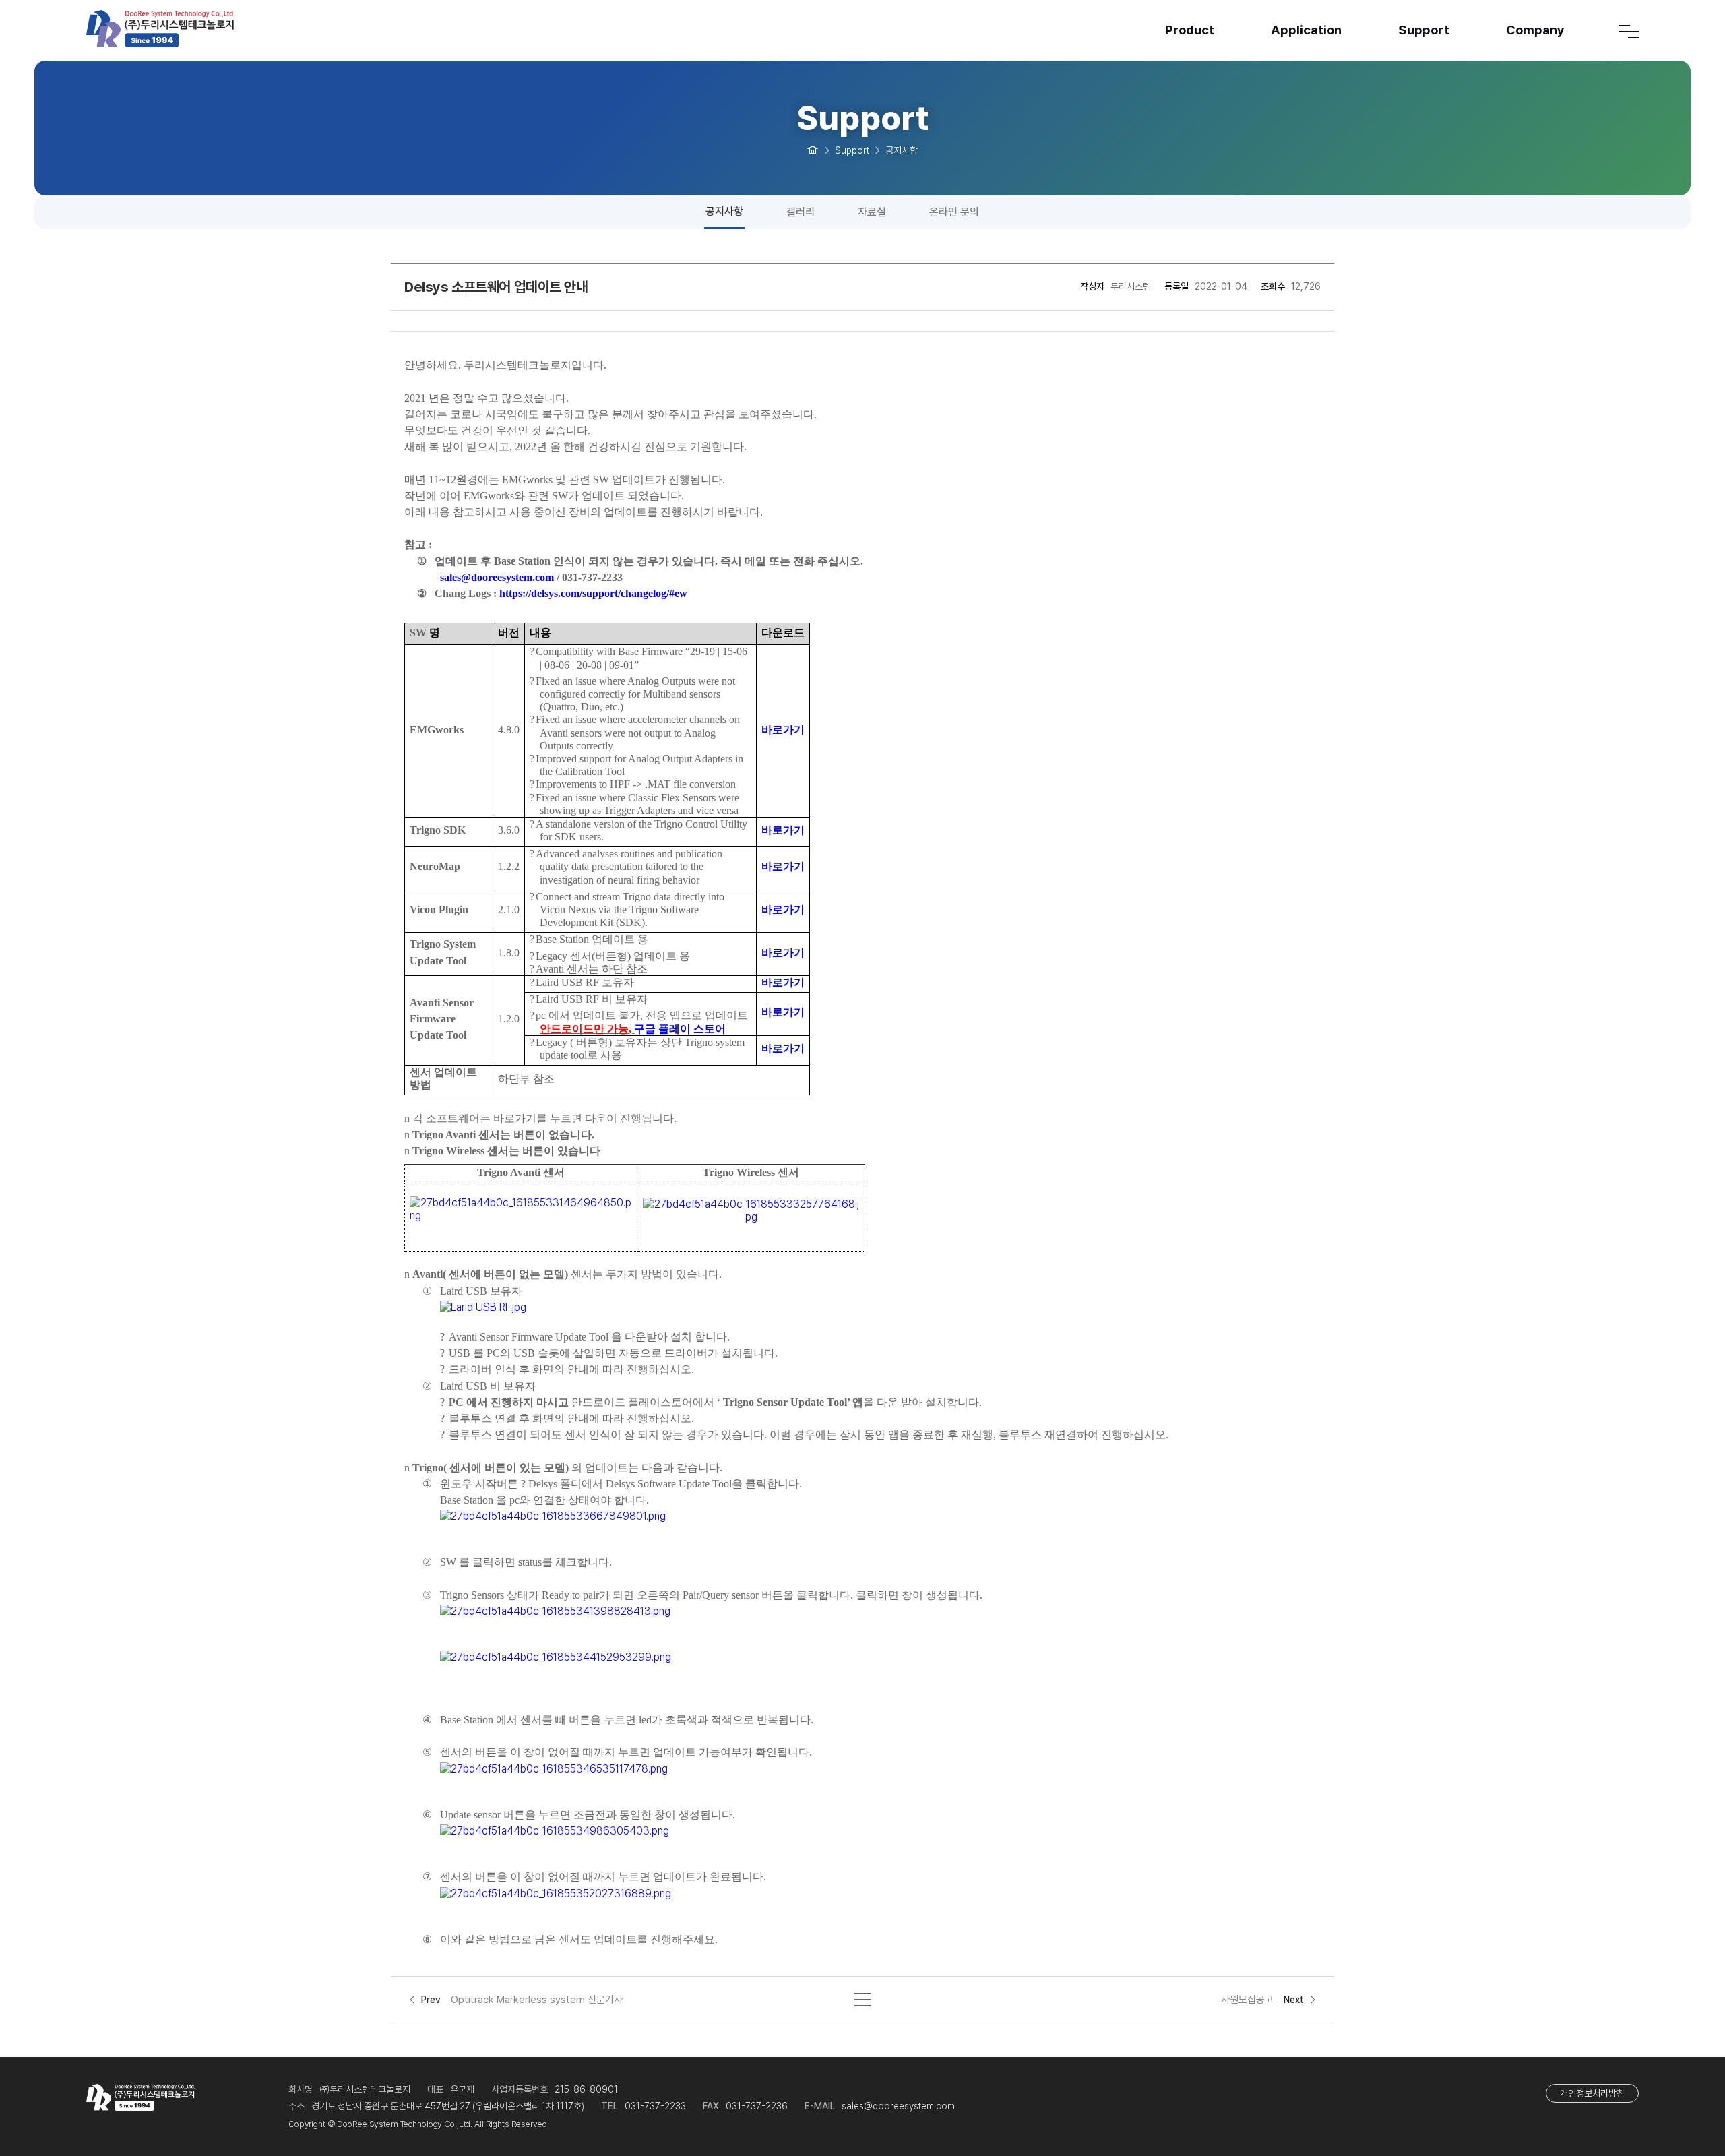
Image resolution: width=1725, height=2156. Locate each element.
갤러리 (801, 212)
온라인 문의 (954, 212)
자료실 (872, 212)
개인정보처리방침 (1592, 2093)
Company (1535, 30)
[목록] (863, 1998)
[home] (813, 149)
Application (1306, 30)
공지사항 (724, 211)
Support (1424, 30)
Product (1190, 30)
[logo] (187, 29)
